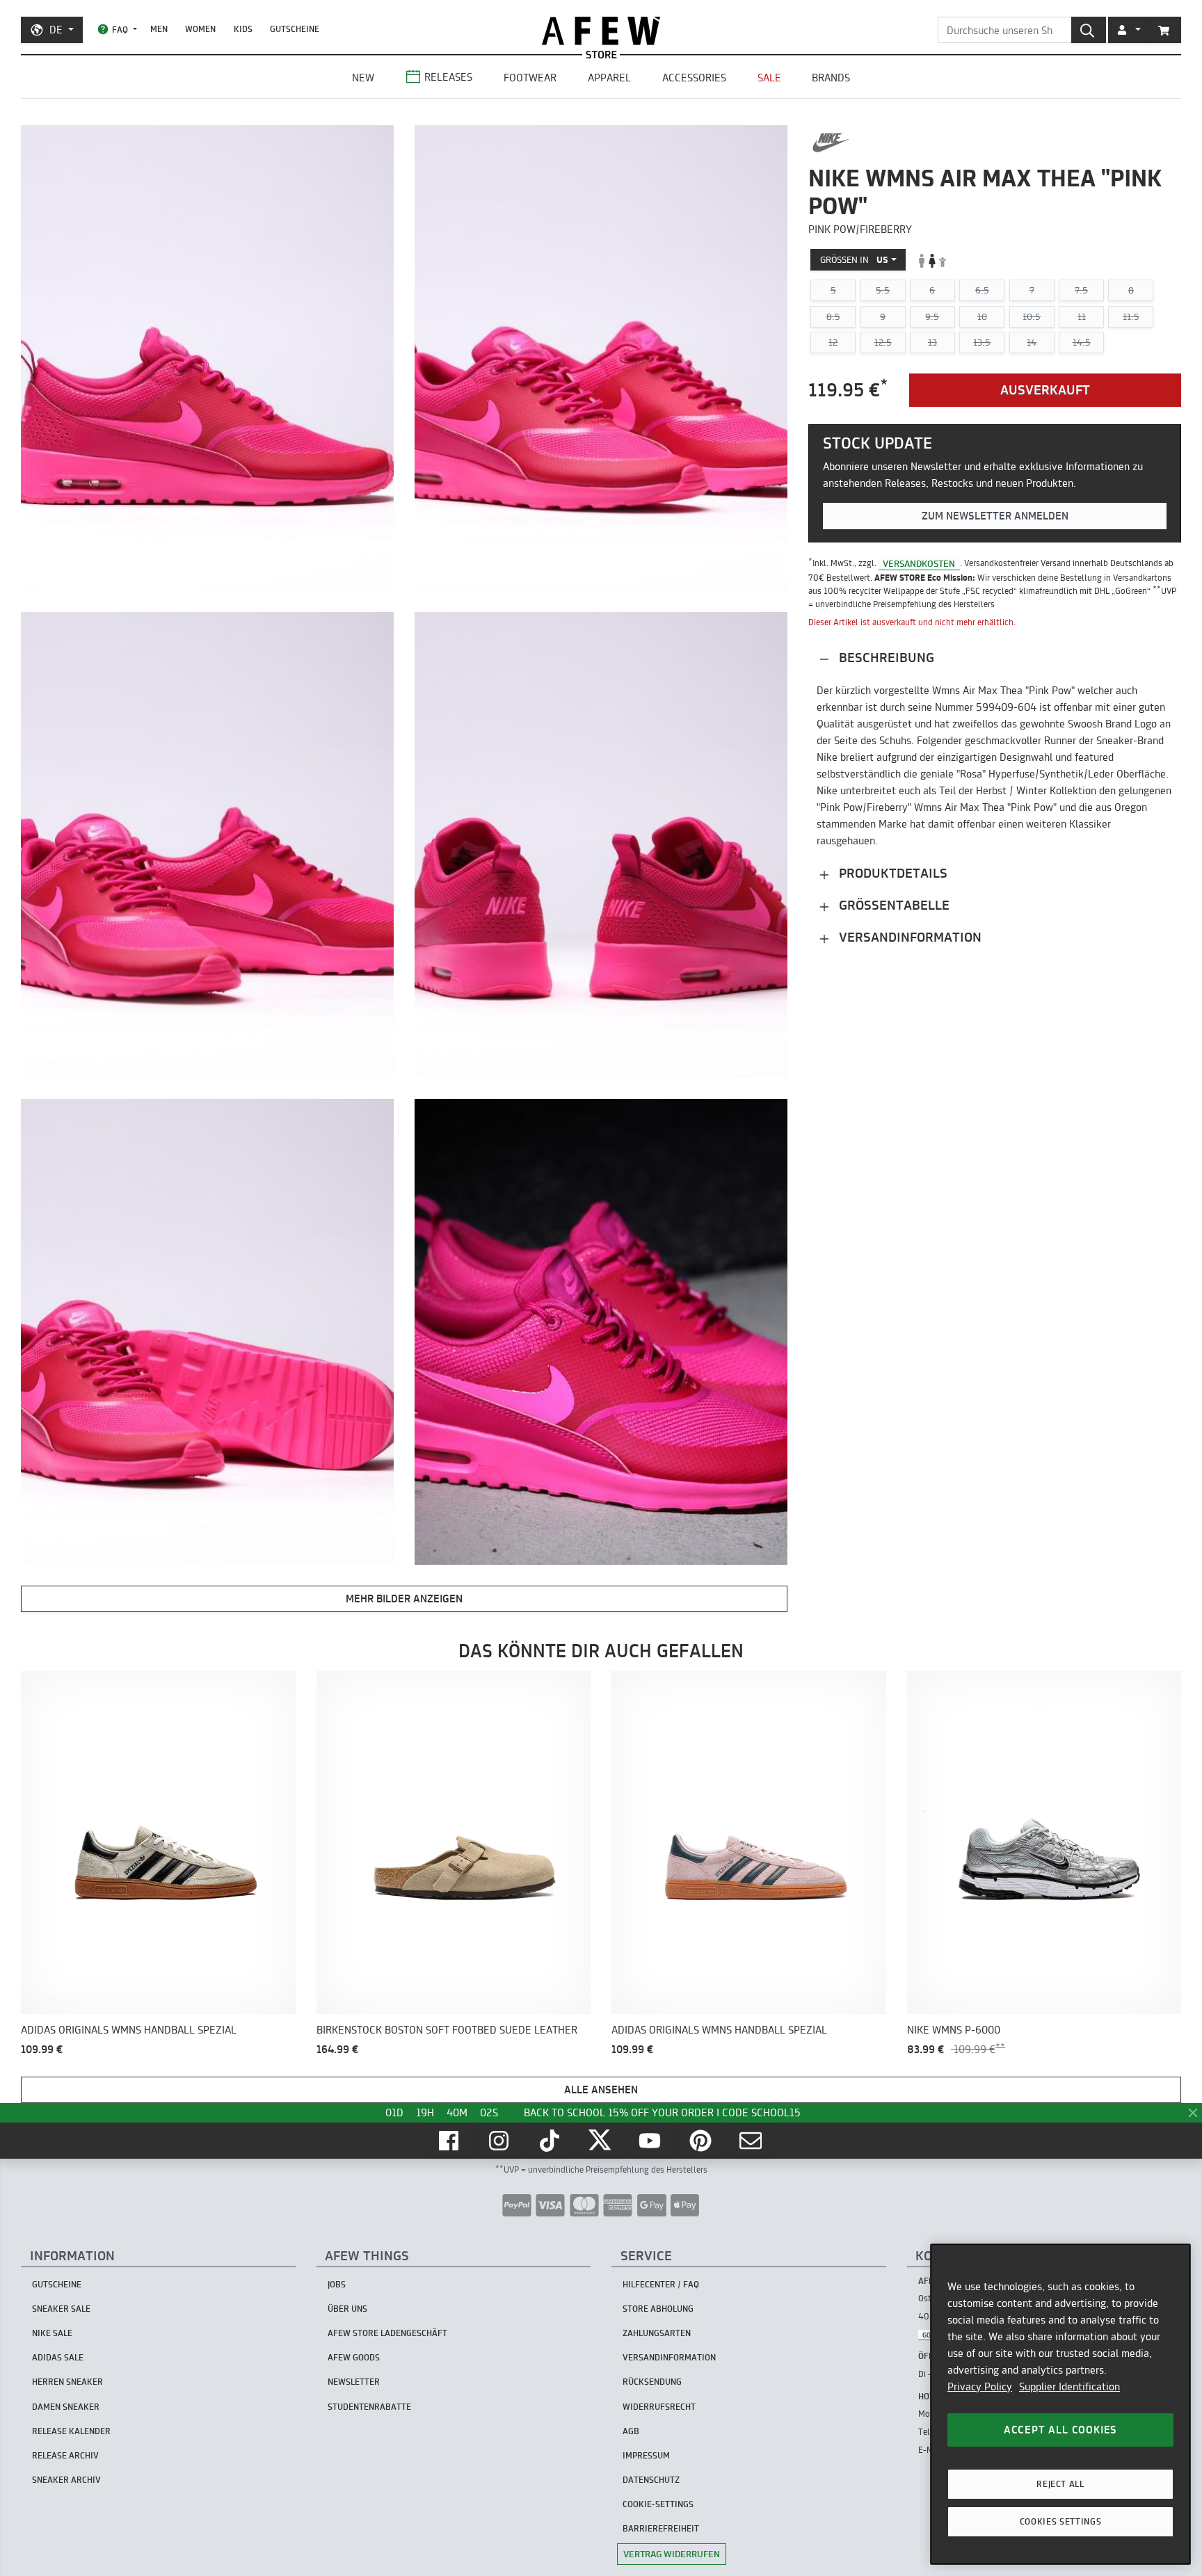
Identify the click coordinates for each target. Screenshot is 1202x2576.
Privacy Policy (980, 2386)
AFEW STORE (601, 31)
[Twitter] (601, 2141)
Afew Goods (354, 2357)
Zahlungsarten (657, 2333)
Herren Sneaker (67, 2382)
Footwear (530, 78)
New (363, 78)
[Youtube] (651, 2141)
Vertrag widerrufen (672, 2554)
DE (56, 30)
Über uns (347, 2309)
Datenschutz (651, 2480)
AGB (631, 2431)
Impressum (646, 2455)
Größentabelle (892, 906)
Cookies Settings (1061, 2521)
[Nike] (831, 143)
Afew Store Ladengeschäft (387, 2333)
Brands (831, 78)
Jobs (337, 2284)
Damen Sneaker (66, 2407)
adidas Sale (58, 2357)
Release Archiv (65, 2455)
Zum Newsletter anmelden (995, 516)
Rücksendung (652, 2382)
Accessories (694, 78)
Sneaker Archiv (66, 2480)
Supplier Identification (1069, 2386)
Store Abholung (658, 2309)
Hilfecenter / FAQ (661, 2284)
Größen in (854, 260)
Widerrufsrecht (659, 2407)
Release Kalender (71, 2431)
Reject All (1060, 2484)
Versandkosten (919, 563)
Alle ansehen (601, 2090)
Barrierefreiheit (661, 2528)
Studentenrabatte (369, 2407)
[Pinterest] (702, 2141)
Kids (243, 29)
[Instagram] (500, 2141)
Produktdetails (891, 874)
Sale (769, 78)
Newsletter (354, 2382)
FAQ (120, 30)
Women (200, 29)
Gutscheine (295, 29)
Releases (448, 77)
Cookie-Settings (658, 2504)
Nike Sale (52, 2333)
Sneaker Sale (61, 2309)
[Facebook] (450, 2141)
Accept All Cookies (1060, 2430)
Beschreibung (885, 658)
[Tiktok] (551, 2141)
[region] (1060, 2404)
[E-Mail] (752, 2141)
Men (159, 29)
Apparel (609, 78)
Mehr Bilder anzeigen (404, 1599)
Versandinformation (908, 938)
